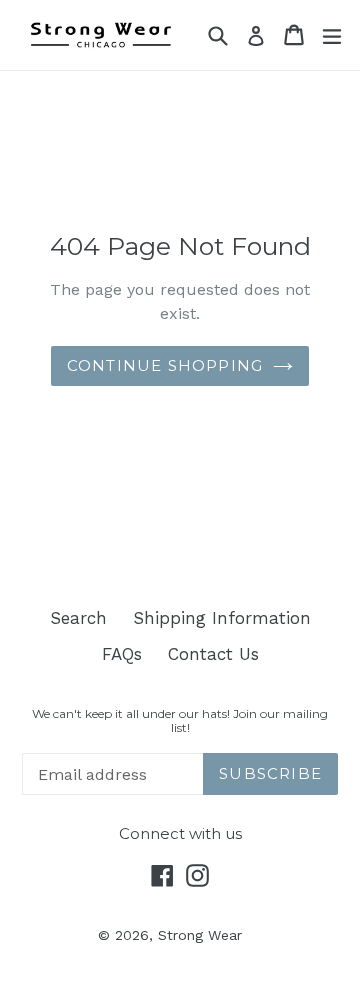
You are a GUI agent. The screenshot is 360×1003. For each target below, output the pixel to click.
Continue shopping (165, 365)
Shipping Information (222, 618)
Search (78, 618)
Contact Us (213, 654)
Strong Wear (200, 935)
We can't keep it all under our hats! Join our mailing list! (180, 721)
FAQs (122, 654)
